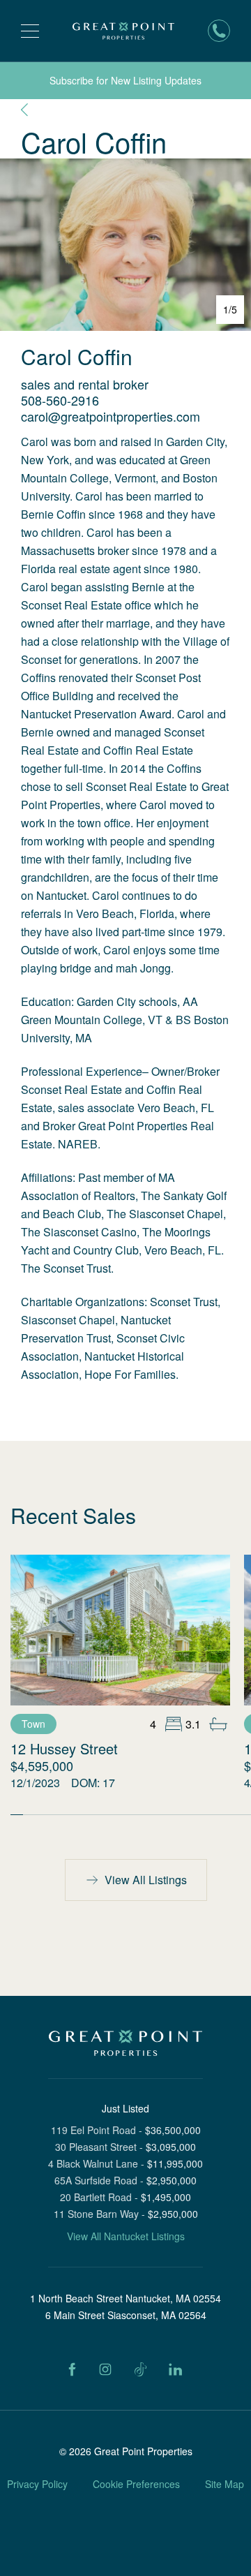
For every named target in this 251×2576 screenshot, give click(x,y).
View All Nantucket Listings (126, 2236)
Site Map (225, 2484)
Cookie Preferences (136, 2484)
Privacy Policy (37, 2484)
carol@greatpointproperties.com (111, 416)
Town (33, 1724)
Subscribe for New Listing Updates (125, 80)
